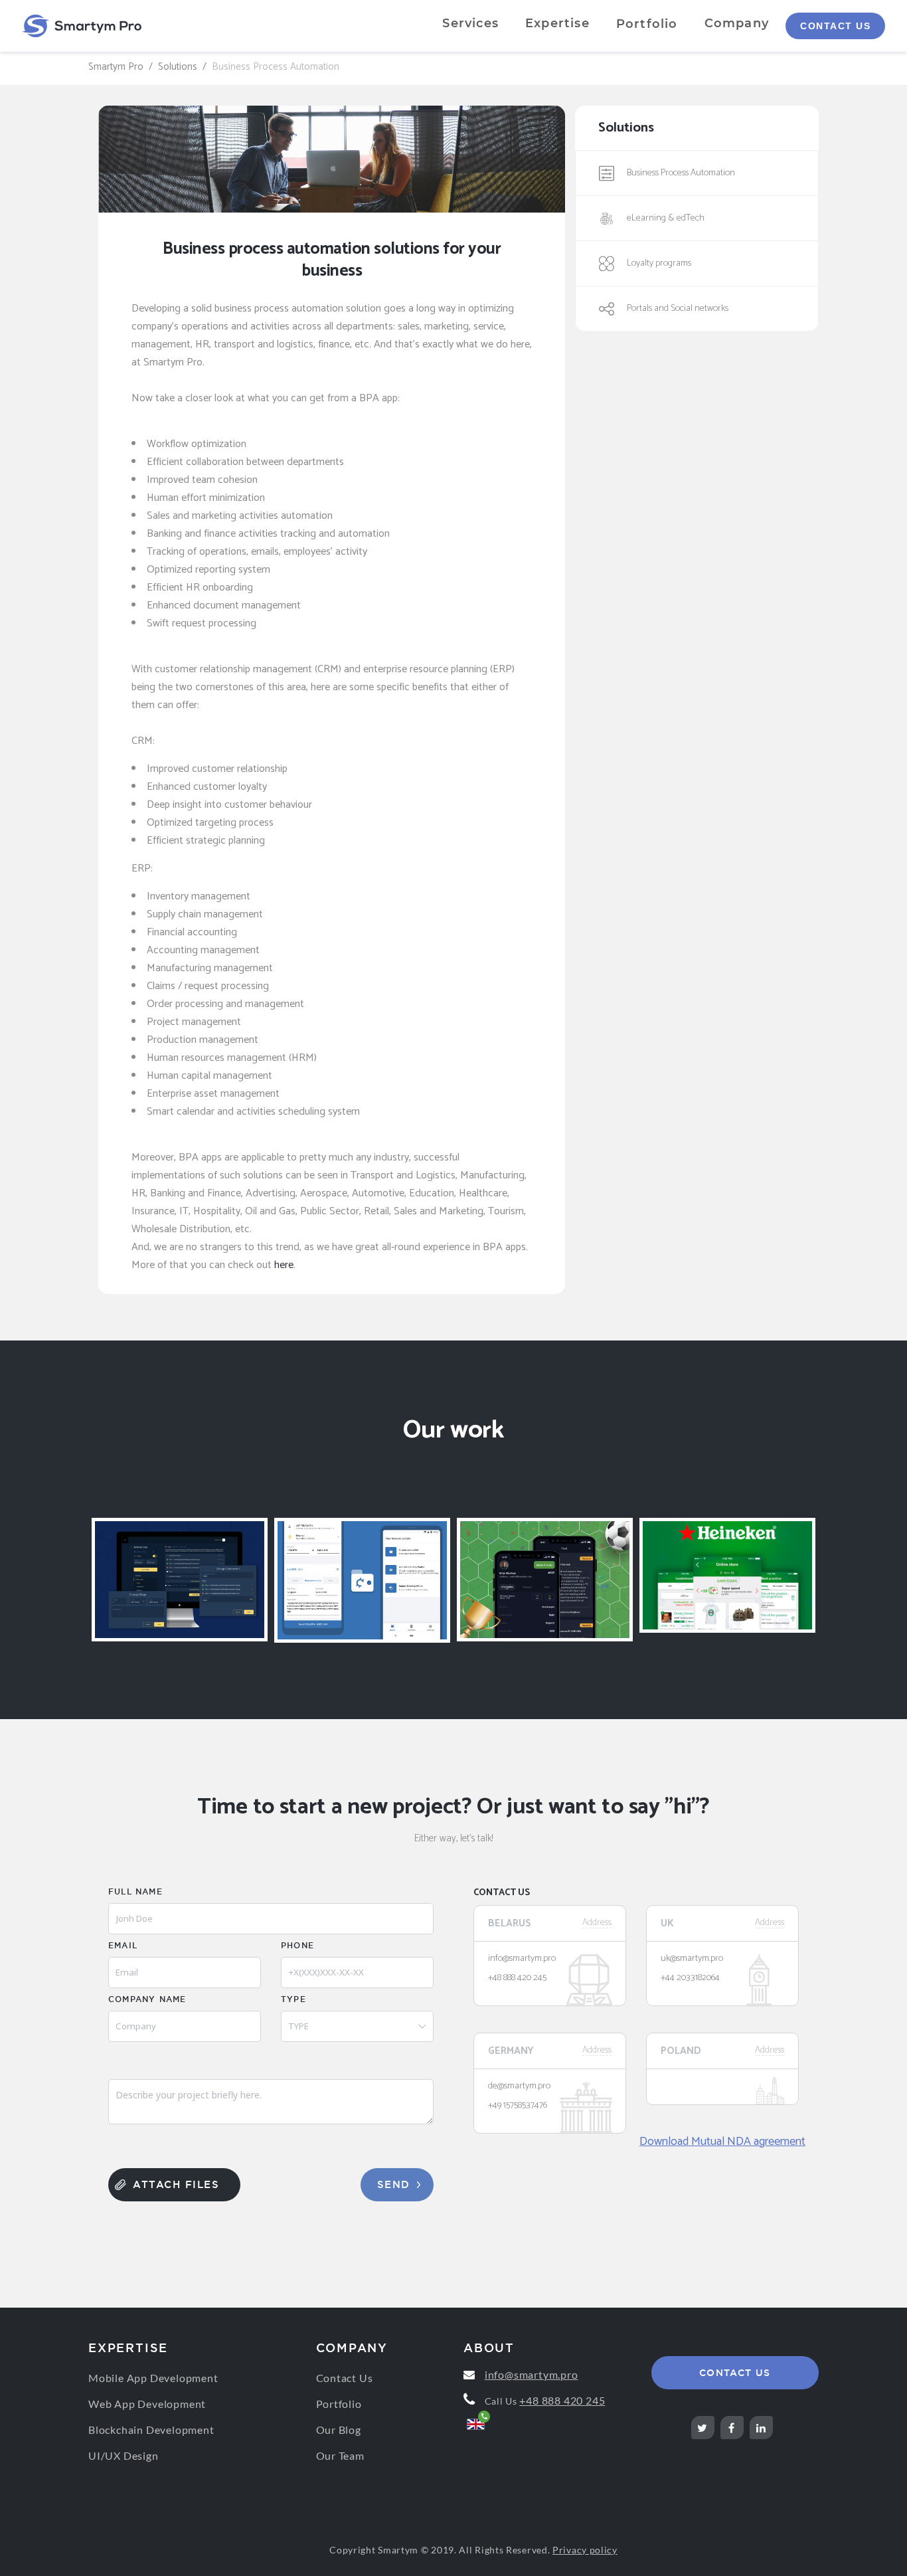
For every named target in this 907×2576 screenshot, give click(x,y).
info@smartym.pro (522, 1959)
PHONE (297, 1945)
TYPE (293, 1999)
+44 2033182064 (690, 1978)
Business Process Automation (681, 173)
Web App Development (147, 2404)
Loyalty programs (659, 263)
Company (737, 23)
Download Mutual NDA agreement (722, 2142)
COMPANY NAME (147, 1999)
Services (470, 23)
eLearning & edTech (666, 218)
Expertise (557, 23)
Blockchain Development (151, 2430)
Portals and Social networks (678, 309)
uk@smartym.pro (692, 1959)
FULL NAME (135, 1891)
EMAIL (123, 1945)
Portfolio (647, 24)
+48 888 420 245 (517, 1978)
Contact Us (835, 26)
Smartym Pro (116, 67)
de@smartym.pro (519, 2086)
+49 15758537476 (518, 2106)
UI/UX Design (124, 2455)
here (284, 1265)
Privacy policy (585, 2550)
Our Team (340, 2455)
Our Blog (339, 2430)
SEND (394, 2184)
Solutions (178, 67)
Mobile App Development (153, 2378)
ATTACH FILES (176, 2184)
